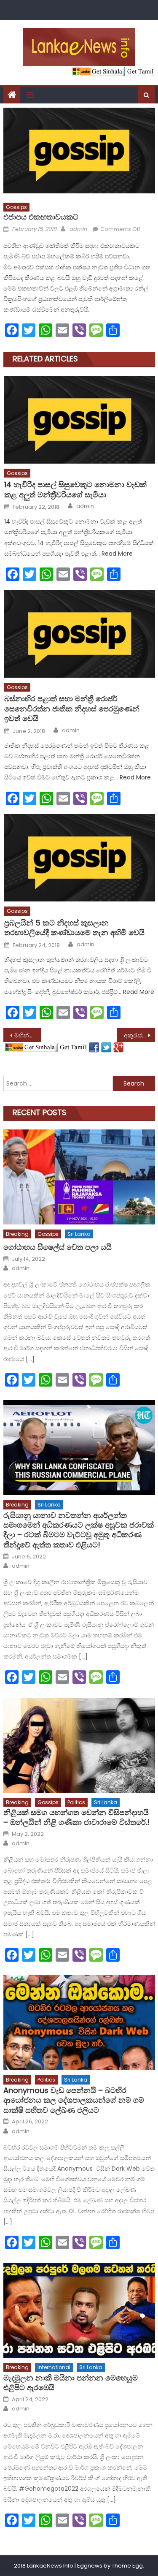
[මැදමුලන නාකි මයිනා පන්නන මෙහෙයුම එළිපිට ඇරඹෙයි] (79, 2310)
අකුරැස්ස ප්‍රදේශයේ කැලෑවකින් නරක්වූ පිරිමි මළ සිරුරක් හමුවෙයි (139, 1035)
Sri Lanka (79, 1234)
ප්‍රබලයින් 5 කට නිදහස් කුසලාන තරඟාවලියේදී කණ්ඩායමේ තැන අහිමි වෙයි (74, 928)
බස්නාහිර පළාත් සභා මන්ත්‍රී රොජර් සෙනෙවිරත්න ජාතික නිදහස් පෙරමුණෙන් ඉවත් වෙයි (72, 708)
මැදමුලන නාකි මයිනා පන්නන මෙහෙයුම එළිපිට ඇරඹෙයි (71, 2383)
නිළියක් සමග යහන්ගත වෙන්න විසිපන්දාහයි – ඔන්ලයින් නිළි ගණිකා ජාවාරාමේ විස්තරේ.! (76, 1817)
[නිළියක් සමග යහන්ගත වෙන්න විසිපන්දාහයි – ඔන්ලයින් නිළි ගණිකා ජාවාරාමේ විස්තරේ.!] (79, 1745)
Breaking (17, 1234)
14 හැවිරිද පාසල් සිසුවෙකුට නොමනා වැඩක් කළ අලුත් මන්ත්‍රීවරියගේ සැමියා (75, 490)
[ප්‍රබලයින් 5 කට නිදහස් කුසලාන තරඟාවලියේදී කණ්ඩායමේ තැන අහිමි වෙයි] (79, 858)
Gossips (16, 207)
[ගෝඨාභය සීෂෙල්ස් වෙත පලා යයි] (79, 1177)
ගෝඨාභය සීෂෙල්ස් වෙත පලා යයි (58, 1247)
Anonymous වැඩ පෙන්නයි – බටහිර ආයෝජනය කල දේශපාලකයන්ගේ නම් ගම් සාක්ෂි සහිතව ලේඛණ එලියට (74, 2100)
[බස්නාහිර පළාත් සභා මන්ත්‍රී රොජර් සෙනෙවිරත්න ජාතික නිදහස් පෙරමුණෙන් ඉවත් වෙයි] (79, 634)
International (54, 2367)
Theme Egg (127, 2566)
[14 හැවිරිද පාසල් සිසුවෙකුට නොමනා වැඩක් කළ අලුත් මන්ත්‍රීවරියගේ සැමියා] (79, 420)
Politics (76, 1802)
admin (78, 229)
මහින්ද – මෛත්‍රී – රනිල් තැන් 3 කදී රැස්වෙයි (28, 1035)
